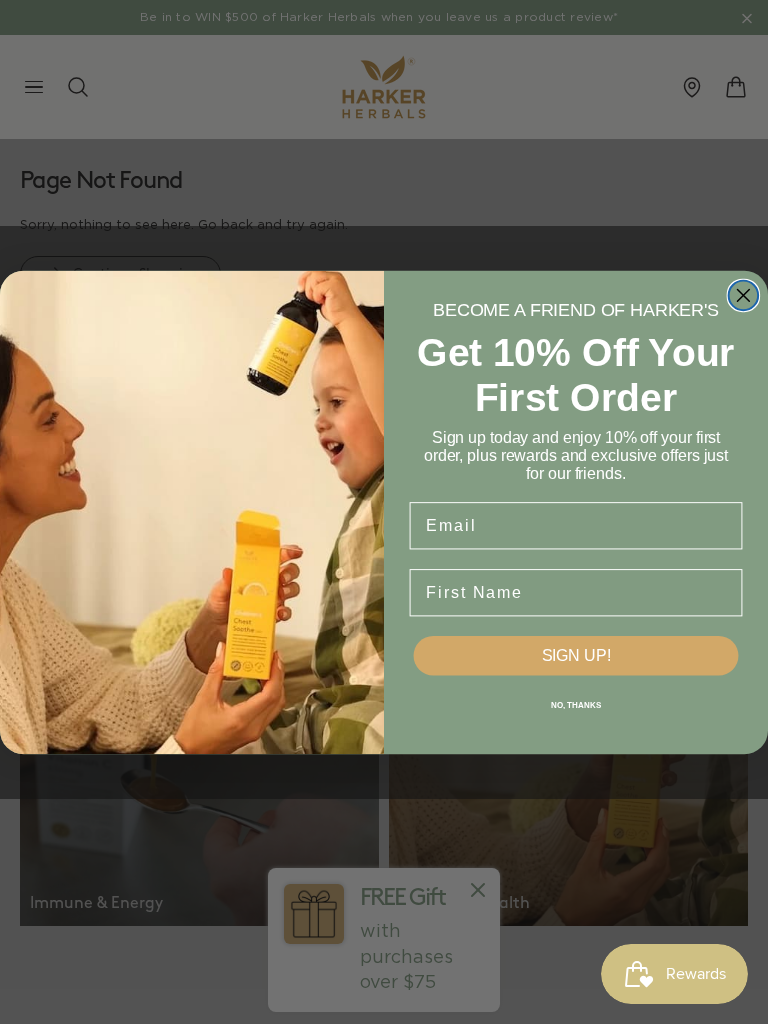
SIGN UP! (576, 654)
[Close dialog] (744, 295)
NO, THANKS (575, 704)
